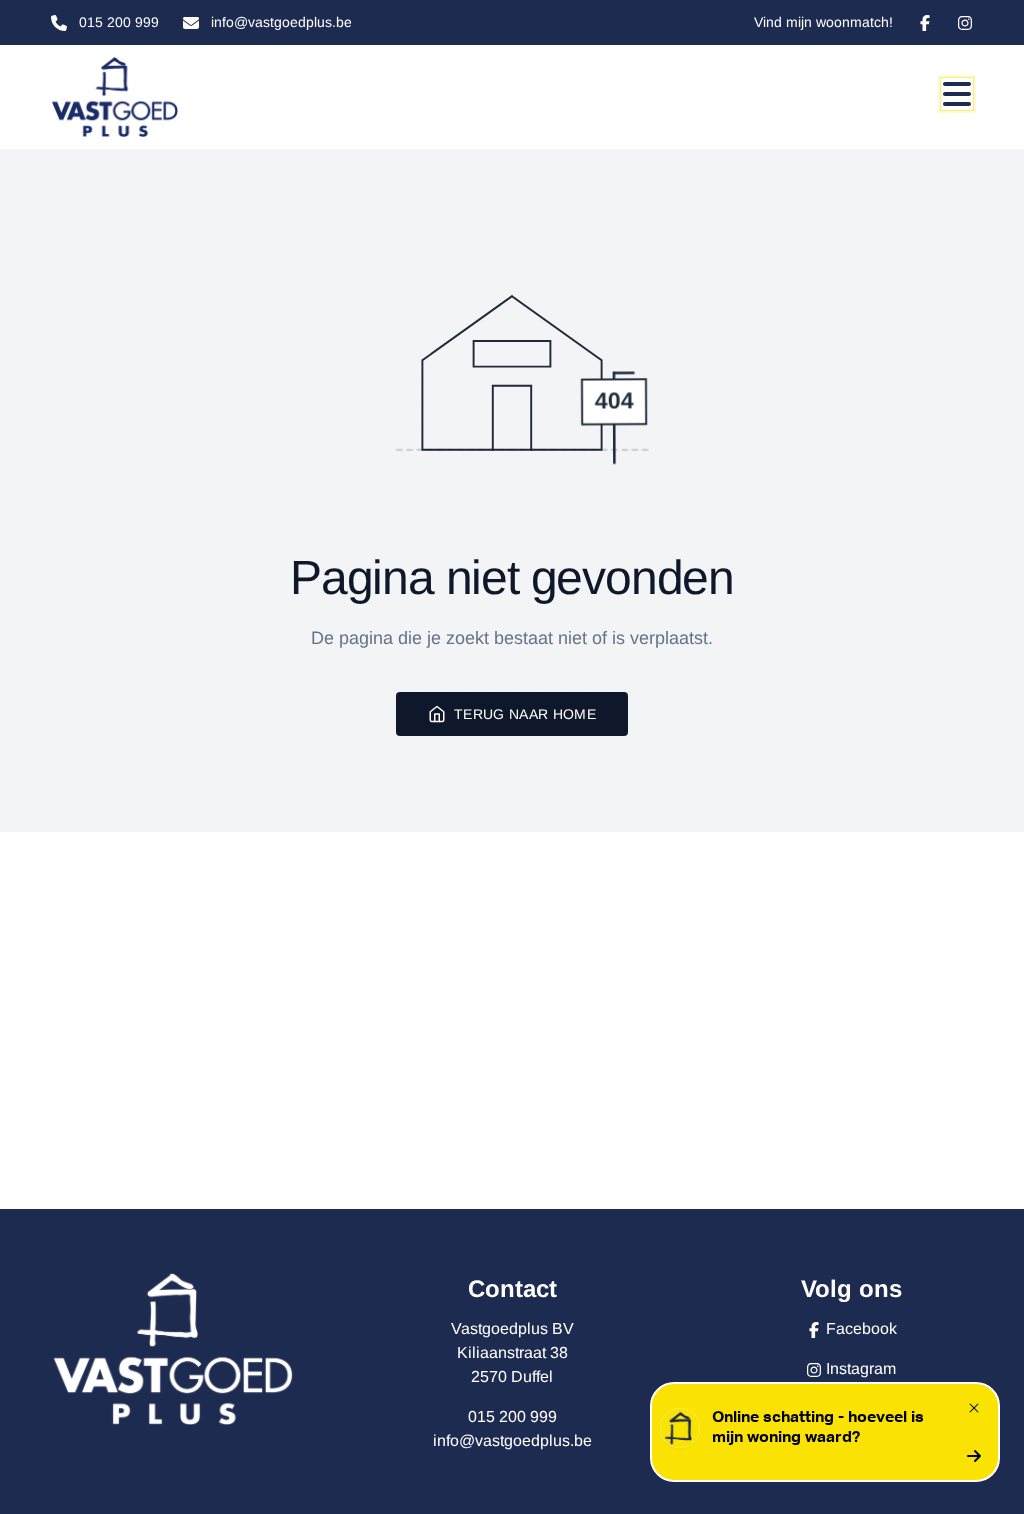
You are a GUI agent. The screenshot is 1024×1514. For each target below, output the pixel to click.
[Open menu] (957, 94)
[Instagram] (965, 23)
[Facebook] (925, 23)
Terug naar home (525, 714)
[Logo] (147, 97)
